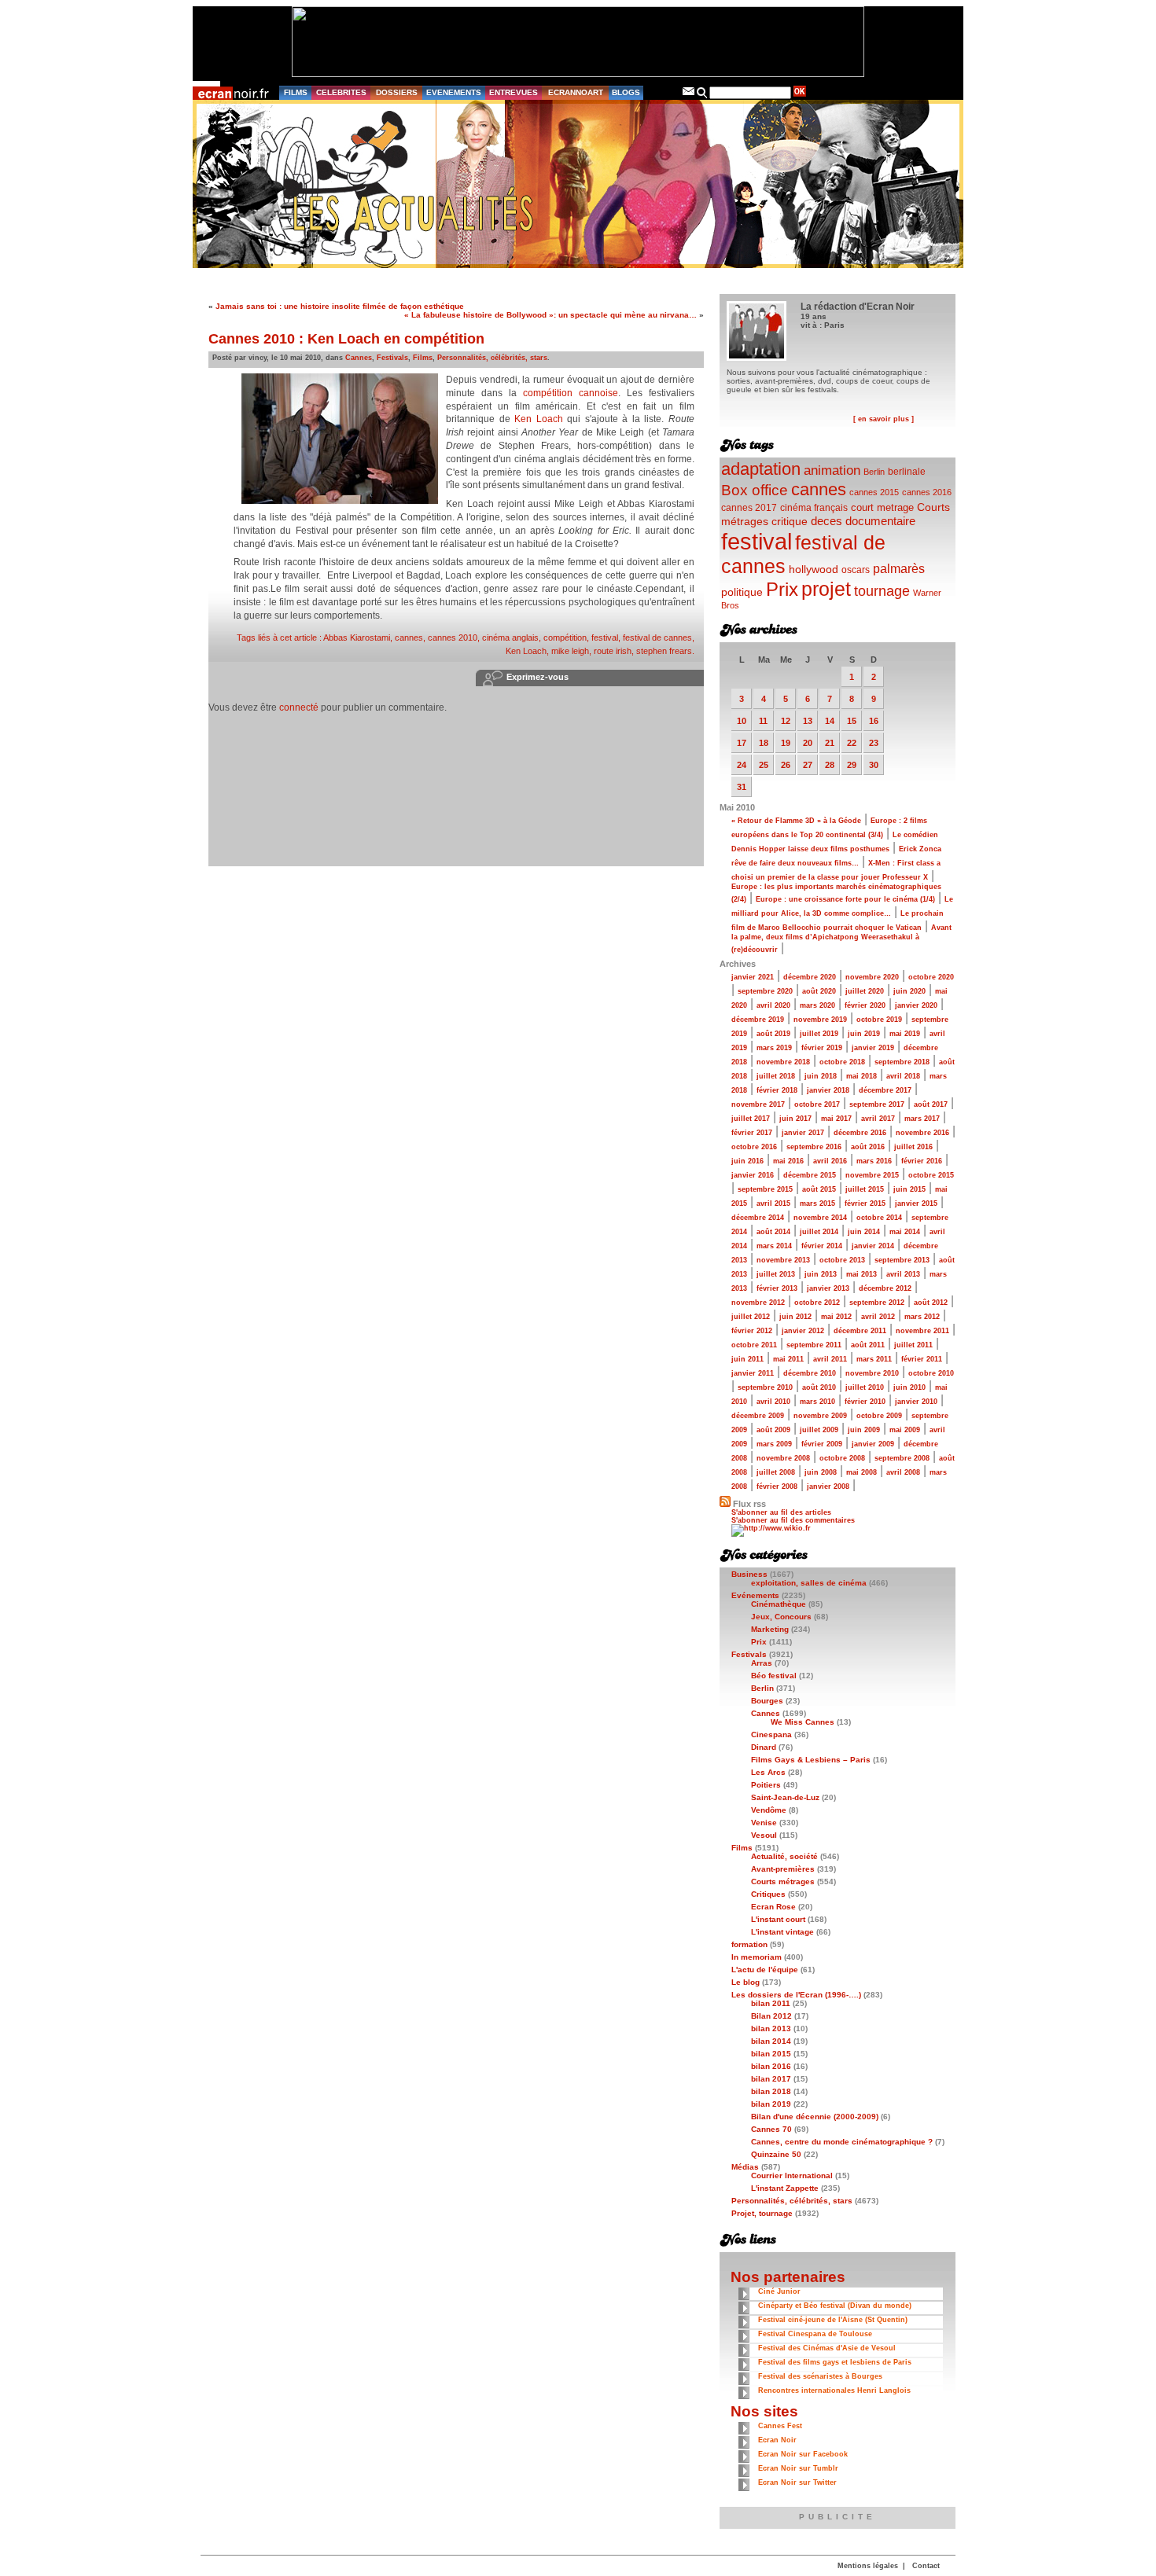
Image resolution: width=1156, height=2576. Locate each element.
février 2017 (752, 1133)
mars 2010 (817, 1402)
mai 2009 (905, 1430)
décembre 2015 (810, 1175)
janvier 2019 (873, 1048)
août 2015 (819, 1189)
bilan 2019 (771, 2104)
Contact (926, 2566)
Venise (764, 1823)
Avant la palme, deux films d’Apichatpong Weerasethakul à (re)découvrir (841, 939)
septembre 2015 (765, 1189)
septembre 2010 (765, 1387)
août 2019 (773, 1034)
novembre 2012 (758, 1303)
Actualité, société (784, 1856)
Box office (755, 490)
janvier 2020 (916, 1005)
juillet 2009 (819, 1430)
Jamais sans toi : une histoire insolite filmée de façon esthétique (340, 306)
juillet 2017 (751, 1119)
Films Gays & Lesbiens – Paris (811, 1760)
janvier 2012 (803, 1331)
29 (852, 765)
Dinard (764, 1747)
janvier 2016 (753, 1175)
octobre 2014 (879, 1218)
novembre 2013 (783, 1260)
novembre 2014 (820, 1218)
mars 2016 (874, 1161)
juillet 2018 (776, 1076)
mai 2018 (861, 1076)
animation (832, 470)
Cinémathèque (779, 1604)
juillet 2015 (865, 1189)
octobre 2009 (879, 1416)
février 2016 (922, 1161)
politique (742, 592)
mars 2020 (817, 1005)
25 (764, 765)
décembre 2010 (810, 1373)
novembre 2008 (783, 1458)
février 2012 (752, 1331)
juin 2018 (821, 1076)
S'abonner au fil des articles (781, 1512)
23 (874, 743)
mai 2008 (861, 1472)
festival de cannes (657, 638)
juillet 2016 (913, 1147)
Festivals (392, 358)
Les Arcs (768, 1772)
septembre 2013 (902, 1260)
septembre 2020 (765, 991)
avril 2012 (878, 1317)
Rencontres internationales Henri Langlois (834, 2390)
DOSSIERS (397, 92)
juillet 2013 (776, 1274)
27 (808, 765)
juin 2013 (821, 1274)
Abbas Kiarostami (357, 638)
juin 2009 (864, 1430)
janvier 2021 (753, 977)
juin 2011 (747, 1359)
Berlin (874, 472)
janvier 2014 (873, 1246)
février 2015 (865, 1203)
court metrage (882, 507)
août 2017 (931, 1104)
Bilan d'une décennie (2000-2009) (815, 2117)
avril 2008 (903, 1472)
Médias (745, 2167)
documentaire (880, 521)
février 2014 (822, 1246)
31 (742, 787)
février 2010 (865, 1402)
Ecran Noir (777, 2440)
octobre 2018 (842, 1062)
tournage (882, 591)
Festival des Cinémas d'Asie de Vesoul (827, 2348)
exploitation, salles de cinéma (809, 1583)
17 (742, 743)
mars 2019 (774, 1048)
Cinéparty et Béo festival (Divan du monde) (835, 2306)
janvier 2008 (828, 1486)
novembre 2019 (820, 1020)
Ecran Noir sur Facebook (803, 2454)
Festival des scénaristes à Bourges (820, 2376)
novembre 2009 (820, 1416)
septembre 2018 (902, 1062)
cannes (409, 638)
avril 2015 (773, 1203)
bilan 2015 (771, 2054)
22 (852, 743)
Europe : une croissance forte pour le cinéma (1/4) (845, 899)
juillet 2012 (751, 1317)
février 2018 (777, 1090)
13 (808, 721)
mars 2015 (817, 1203)
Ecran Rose (773, 1907)
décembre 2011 (860, 1331)
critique (790, 521)
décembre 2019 (758, 1020)
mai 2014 (905, 1232)
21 (830, 743)
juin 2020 (909, 991)
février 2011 (922, 1359)
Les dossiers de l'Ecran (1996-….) (796, 1995)
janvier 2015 (916, 1203)
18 (764, 743)
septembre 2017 (877, 1104)
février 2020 (865, 1005)
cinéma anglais (510, 638)
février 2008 (777, 1486)
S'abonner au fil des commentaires (793, 1520)
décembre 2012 (885, 1288)
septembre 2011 (814, 1345)
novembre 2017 (758, 1104)
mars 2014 (774, 1246)
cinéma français (814, 508)
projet (826, 589)
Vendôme (769, 1810)
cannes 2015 (874, 492)
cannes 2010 (453, 638)
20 (808, 743)
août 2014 (773, 1232)
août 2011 (868, 1345)
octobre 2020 (931, 977)
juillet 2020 (865, 991)
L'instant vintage (782, 1932)
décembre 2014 (758, 1218)
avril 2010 (773, 1402)
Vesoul (764, 1835)
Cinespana (771, 1734)
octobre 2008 (842, 1458)
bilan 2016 (771, 2066)
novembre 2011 (922, 1331)
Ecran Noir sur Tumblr (798, 2468)
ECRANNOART (576, 92)
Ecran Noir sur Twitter (797, 2482)
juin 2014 (864, 1232)
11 (763, 721)
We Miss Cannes (803, 1722)
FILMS (296, 92)
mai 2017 (836, 1119)
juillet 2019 (819, 1034)
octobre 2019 (879, 1020)
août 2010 (819, 1387)
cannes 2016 (927, 492)
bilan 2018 (771, 2091)
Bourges (767, 1701)
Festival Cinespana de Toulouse (815, 2334)
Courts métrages (783, 1881)
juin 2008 (821, 1472)
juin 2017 (795, 1119)
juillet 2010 (865, 1387)
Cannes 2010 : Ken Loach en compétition (346, 339)
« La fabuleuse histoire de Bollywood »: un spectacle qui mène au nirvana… (550, 315)
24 (742, 765)
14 (830, 721)
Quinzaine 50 (776, 2154)
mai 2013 (861, 1274)
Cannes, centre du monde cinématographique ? (842, 2142)
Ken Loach (539, 419)
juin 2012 (795, 1317)
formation (749, 1944)
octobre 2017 (817, 1104)
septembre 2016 (814, 1147)
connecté (299, 707)
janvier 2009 (873, 1444)
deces (827, 521)
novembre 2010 (872, 1373)
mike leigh (570, 651)
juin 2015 (909, 1189)
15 (852, 721)
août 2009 (773, 1430)
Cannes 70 (771, 2129)
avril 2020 (773, 1005)
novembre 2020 (872, 977)
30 (874, 765)
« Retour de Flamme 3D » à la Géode (796, 821)
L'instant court (778, 1919)
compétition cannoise (571, 393)
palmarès (899, 568)
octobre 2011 (754, 1345)
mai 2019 (905, 1034)
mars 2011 (874, 1359)
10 (742, 721)
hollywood (814, 570)
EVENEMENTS (454, 92)
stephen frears (664, 651)
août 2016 (868, 1147)
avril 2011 (830, 1359)
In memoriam (757, 1957)
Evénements (755, 1595)
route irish (613, 651)
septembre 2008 (902, 1458)
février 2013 (777, 1288)
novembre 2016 (922, 1133)
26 (786, 765)
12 (786, 721)
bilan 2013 (771, 2028)
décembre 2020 (810, 977)
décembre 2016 (860, 1133)
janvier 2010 (916, 1402)
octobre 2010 (931, 1373)
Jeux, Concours (781, 1617)
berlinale (907, 471)
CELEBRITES (341, 92)
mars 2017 (922, 1119)
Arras (762, 1663)
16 (874, 721)
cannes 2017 (749, 507)
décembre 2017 (885, 1090)
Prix (782, 589)
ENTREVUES (514, 92)
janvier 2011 (753, 1373)
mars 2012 (922, 1317)
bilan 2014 (771, 2041)
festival (605, 638)
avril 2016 (830, 1161)
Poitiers (766, 1785)
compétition (565, 638)
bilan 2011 (771, 2003)
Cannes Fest (780, 2426)
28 (830, 765)
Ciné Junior (779, 2291)
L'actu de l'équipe (765, 1970)
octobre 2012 (817, 1303)
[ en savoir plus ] (884, 419)
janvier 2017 (803, 1133)
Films (423, 358)
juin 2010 (909, 1387)
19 (786, 743)
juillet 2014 (819, 1232)
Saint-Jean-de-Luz (785, 1797)
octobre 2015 (931, 1175)
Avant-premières (783, 1869)
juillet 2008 (776, 1472)
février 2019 (822, 1048)
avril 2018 (903, 1076)
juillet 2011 (913, 1345)
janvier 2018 (828, 1090)
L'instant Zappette (785, 2188)
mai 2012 (836, 1317)
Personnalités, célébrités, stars (492, 358)
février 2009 (822, 1444)
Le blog (746, 1982)
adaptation (761, 469)
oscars (856, 570)
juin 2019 (864, 1034)
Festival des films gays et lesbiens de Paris (835, 2362)
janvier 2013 (828, 1288)
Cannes (359, 358)
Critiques (768, 1894)
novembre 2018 (783, 1062)
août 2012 (931, 1303)
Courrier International (792, 2175)
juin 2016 (747, 1161)
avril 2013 (903, 1274)
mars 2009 (774, 1444)
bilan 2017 (771, 2079)
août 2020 (819, 991)
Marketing (770, 1629)
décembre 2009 (758, 1416)
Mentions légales (868, 2566)
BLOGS (626, 92)
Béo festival (774, 1676)
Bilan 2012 (771, 2016)
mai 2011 (788, 1359)
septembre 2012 (877, 1303)
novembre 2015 (872, 1175)
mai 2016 (788, 1161)
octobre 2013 (842, 1260)
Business (749, 1574)
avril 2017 (878, 1119)
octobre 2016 (754, 1147)
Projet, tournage (762, 2213)
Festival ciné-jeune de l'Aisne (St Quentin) (833, 2320)
